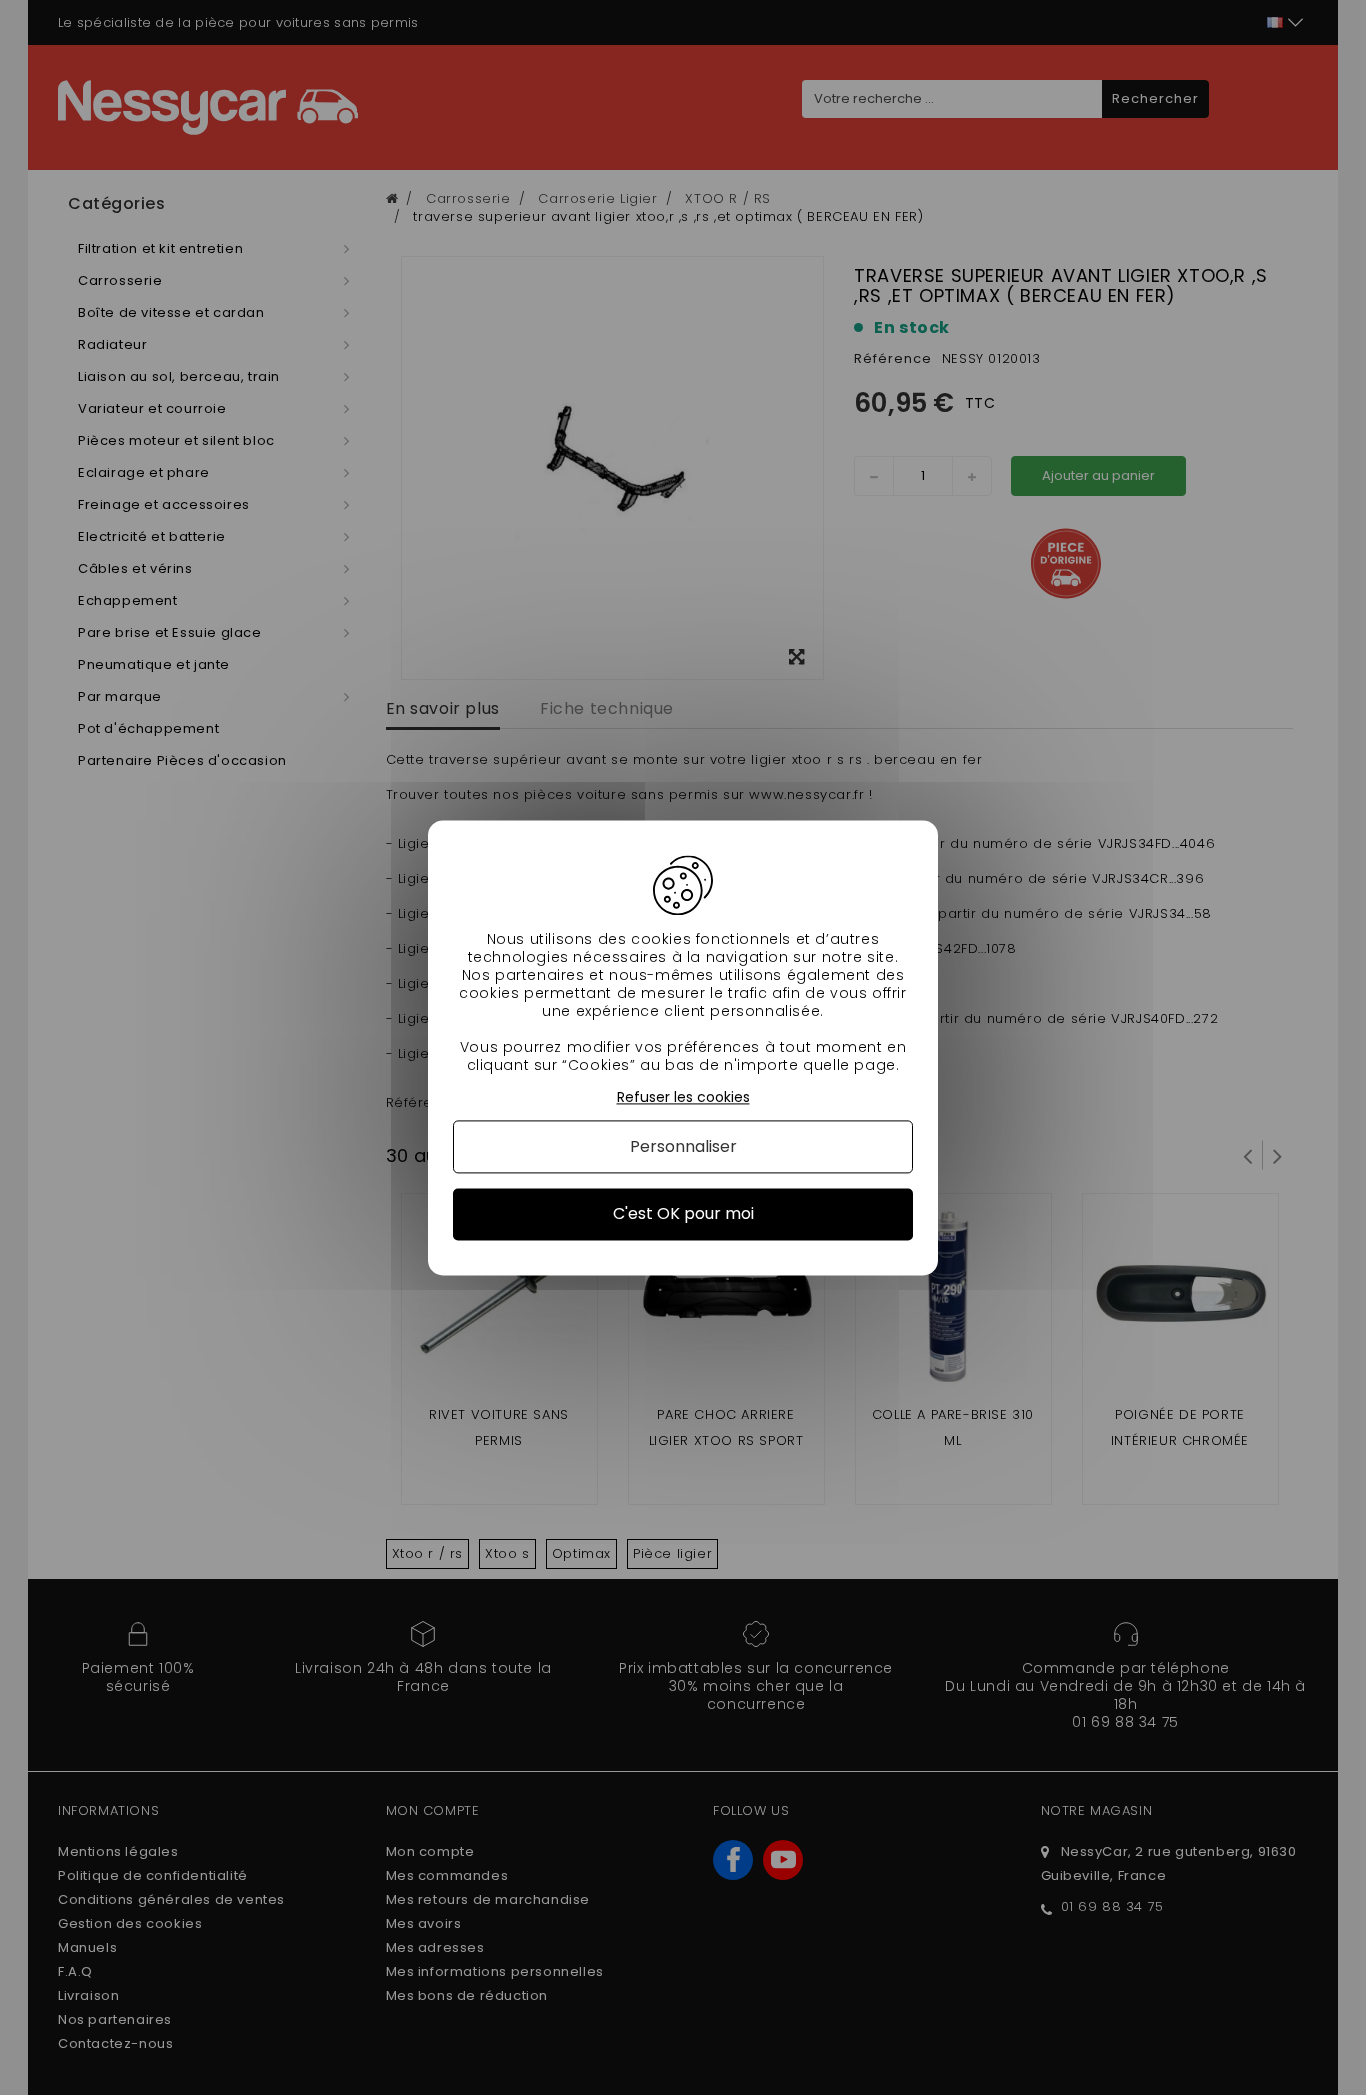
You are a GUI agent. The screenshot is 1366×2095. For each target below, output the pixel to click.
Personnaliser (683, 1147)
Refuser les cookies (683, 1097)
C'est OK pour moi (683, 1214)
